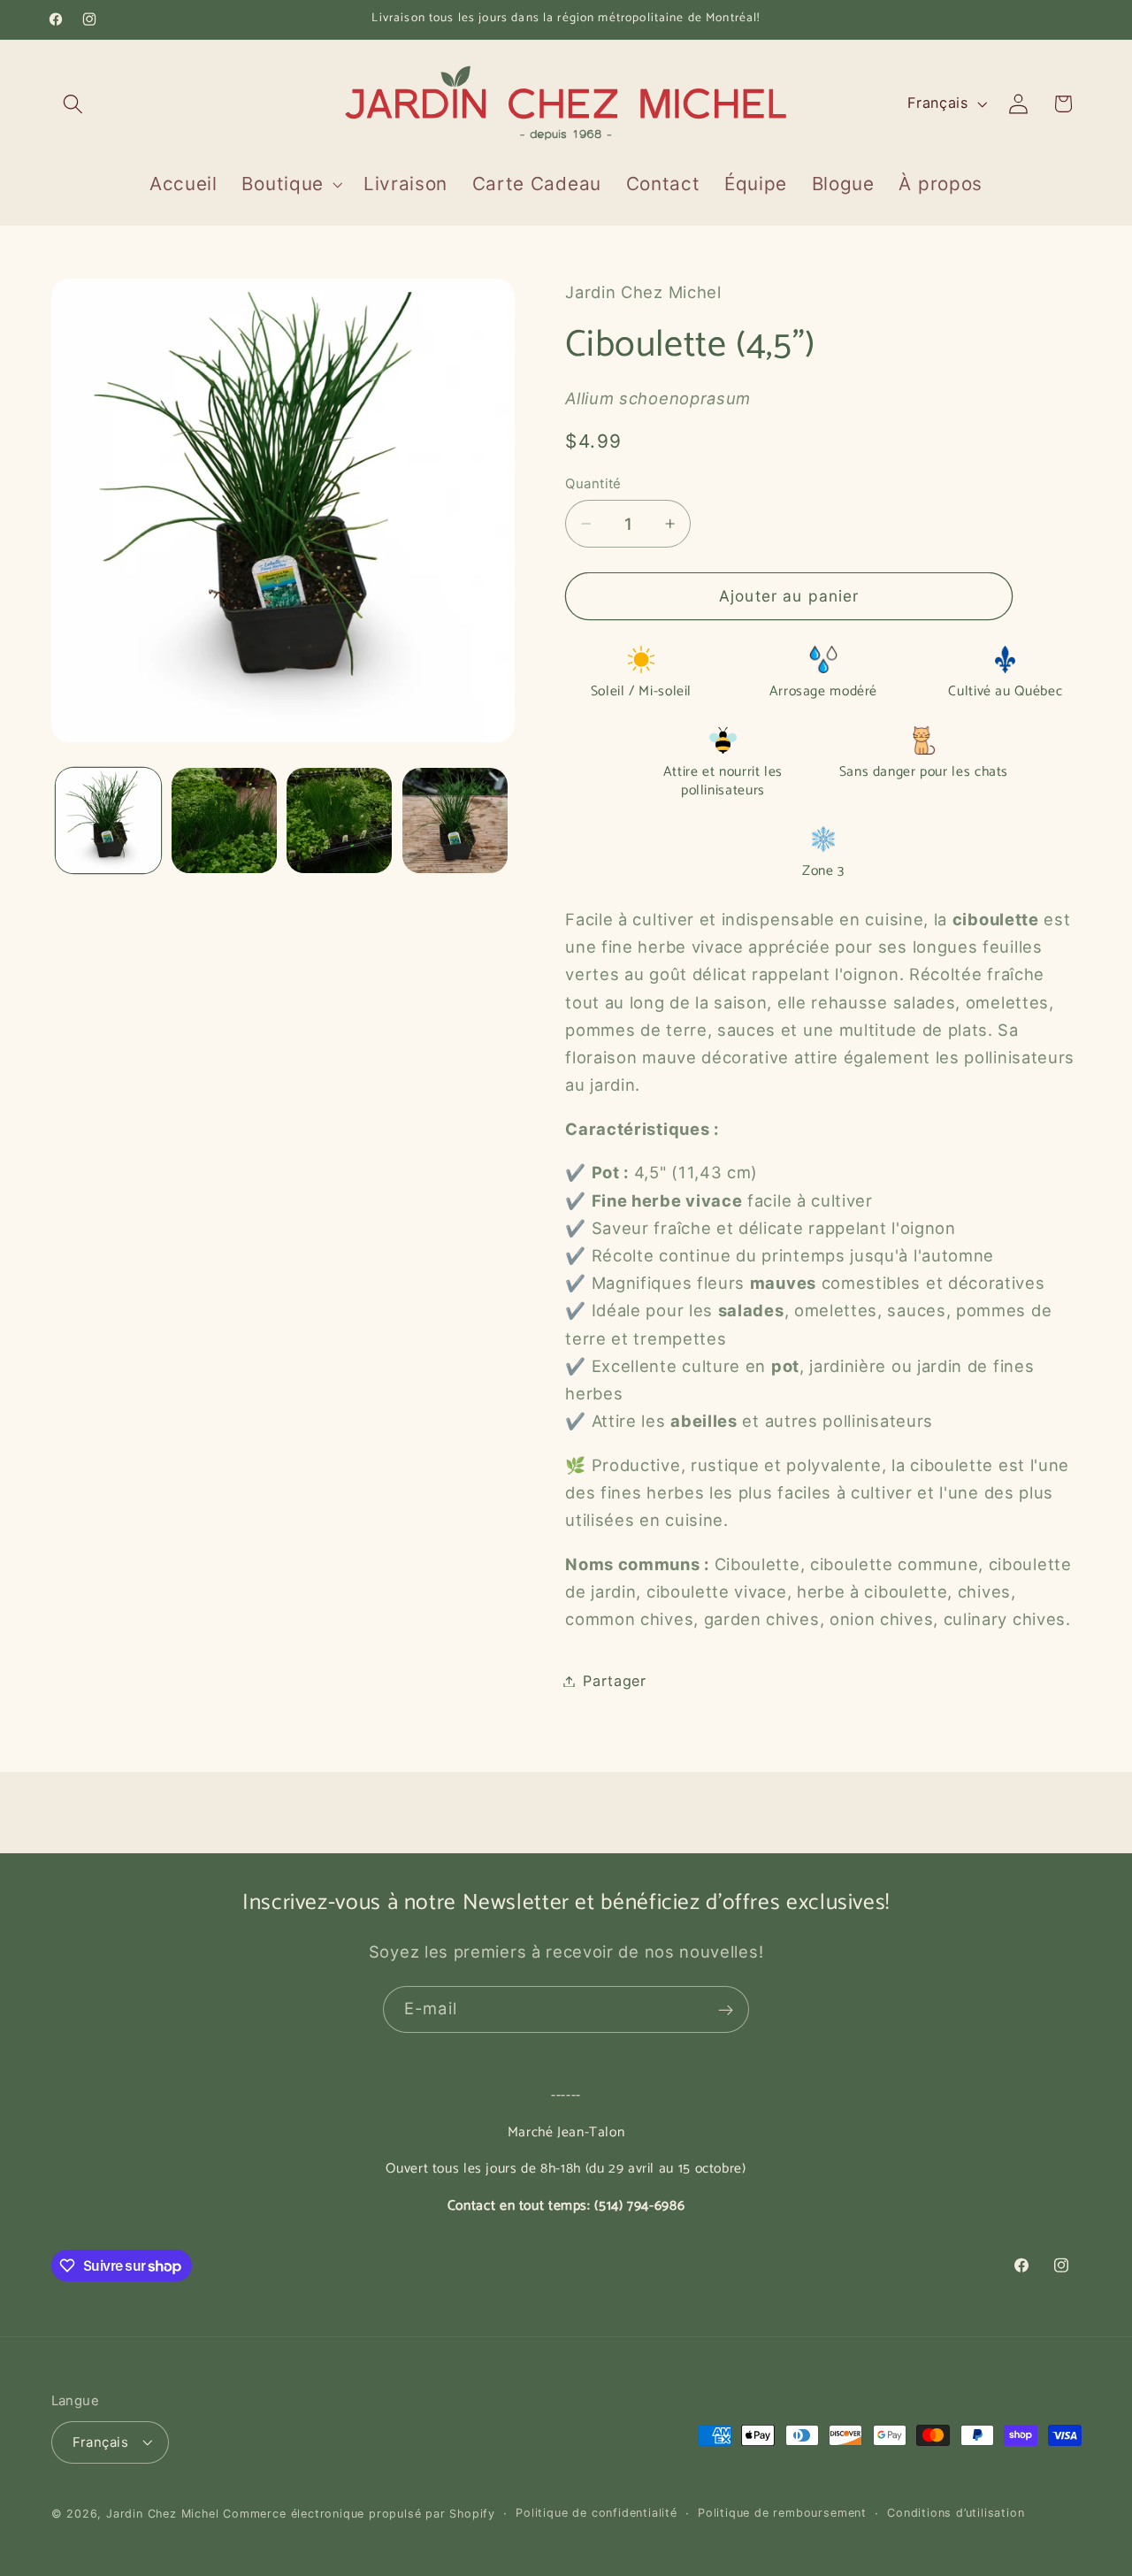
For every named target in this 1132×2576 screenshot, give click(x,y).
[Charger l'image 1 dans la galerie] (108, 820)
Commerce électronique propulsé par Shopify (359, 2514)
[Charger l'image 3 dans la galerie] (339, 820)
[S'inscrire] (726, 2010)
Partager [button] (615, 1681)
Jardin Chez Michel (163, 2514)
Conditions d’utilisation (956, 2513)
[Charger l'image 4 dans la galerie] (455, 820)
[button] (74, 104)
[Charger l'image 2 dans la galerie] (224, 820)
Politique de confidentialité (597, 2513)
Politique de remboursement (782, 2513)
